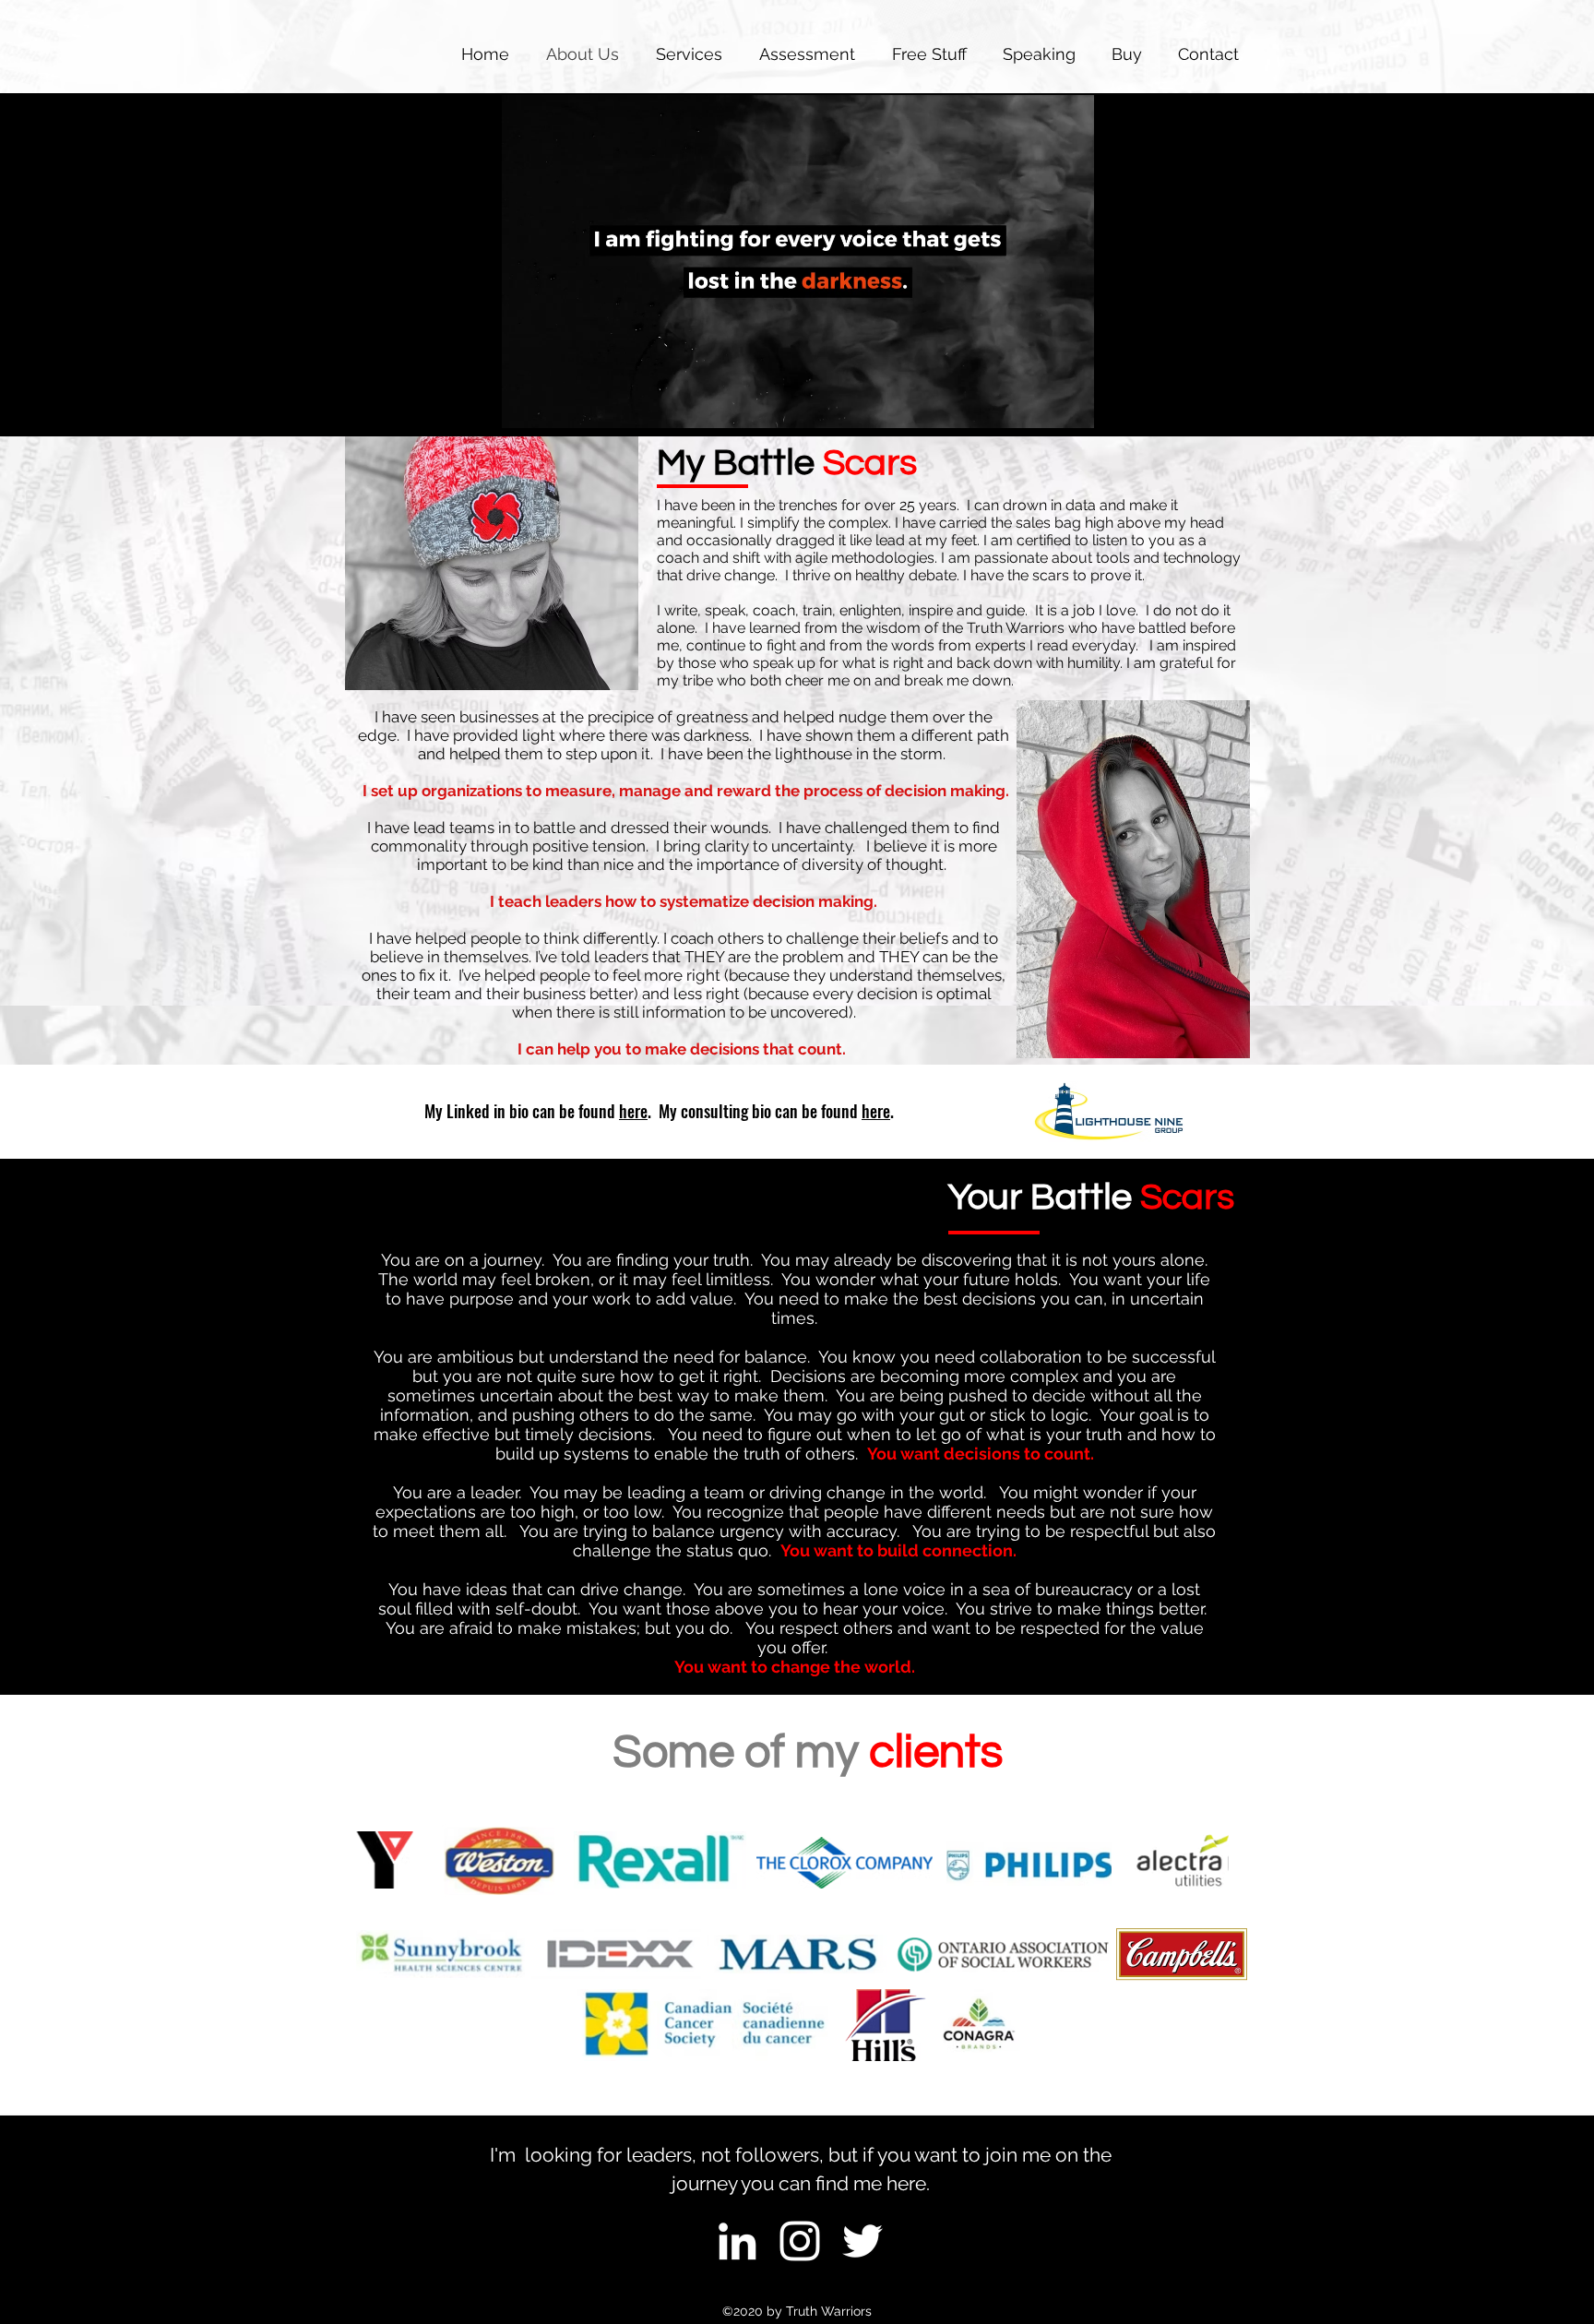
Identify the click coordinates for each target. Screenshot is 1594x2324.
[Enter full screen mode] (1069, 403)
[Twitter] (862, 2241)
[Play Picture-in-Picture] (1038, 403)
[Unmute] (557, 403)
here (633, 1111)
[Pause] (526, 403)
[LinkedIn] (737, 2241)
